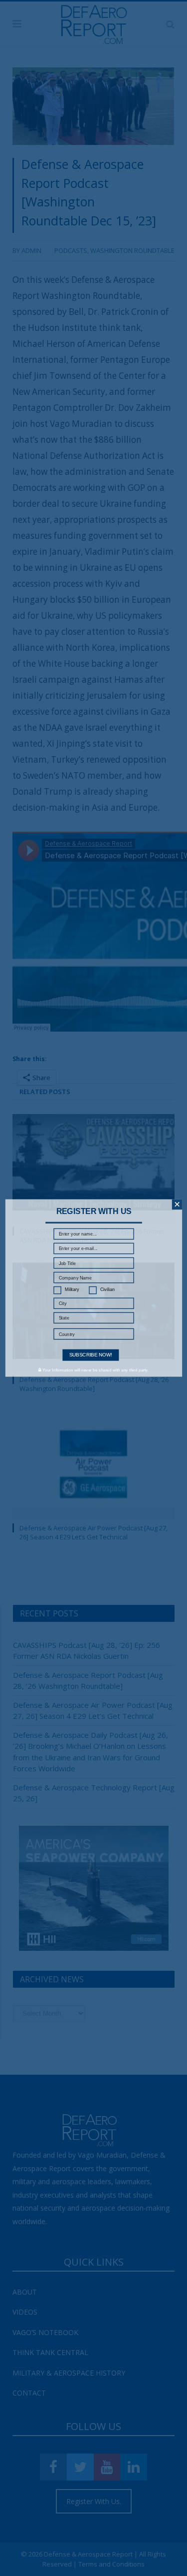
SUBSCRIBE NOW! (90, 1355)
